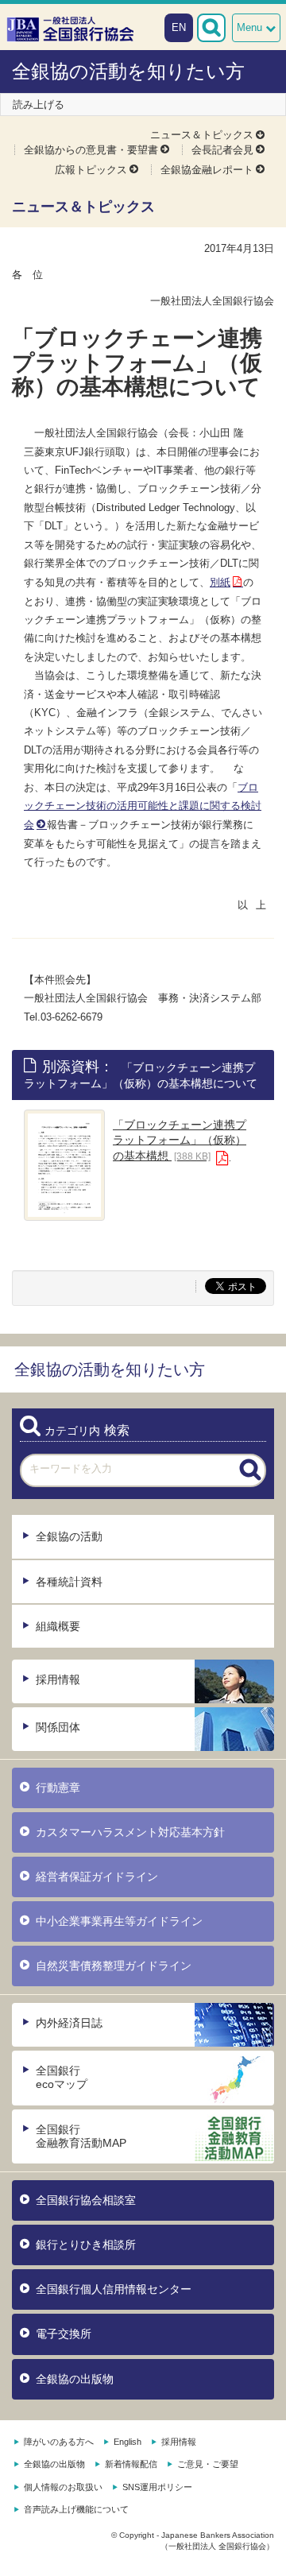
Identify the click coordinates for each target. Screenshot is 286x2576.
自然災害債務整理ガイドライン (114, 1966)
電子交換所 (64, 2334)
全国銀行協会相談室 (86, 2200)
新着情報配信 (131, 2464)
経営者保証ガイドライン (97, 1877)
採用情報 (58, 1679)
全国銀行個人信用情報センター (114, 2289)
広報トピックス (91, 170)
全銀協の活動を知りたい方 (128, 71)
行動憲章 (58, 1788)
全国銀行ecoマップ (62, 2077)
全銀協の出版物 (75, 2379)
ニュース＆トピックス (202, 135)
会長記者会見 (222, 150)
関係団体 (58, 1727)
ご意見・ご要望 (208, 2464)
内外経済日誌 (69, 2023)
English (128, 2442)
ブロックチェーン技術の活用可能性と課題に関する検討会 (143, 806)
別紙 (220, 582)
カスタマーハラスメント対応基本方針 (130, 1832)
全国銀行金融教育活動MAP (81, 2136)
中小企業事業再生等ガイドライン (119, 1921)
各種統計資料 (69, 1582)
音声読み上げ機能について (76, 2509)
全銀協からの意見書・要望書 (91, 150)
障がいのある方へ (59, 2442)
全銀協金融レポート (207, 170)
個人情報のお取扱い (63, 2487)
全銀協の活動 (69, 1536)
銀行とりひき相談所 (86, 2245)
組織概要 (58, 1626)
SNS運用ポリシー (157, 2487)
